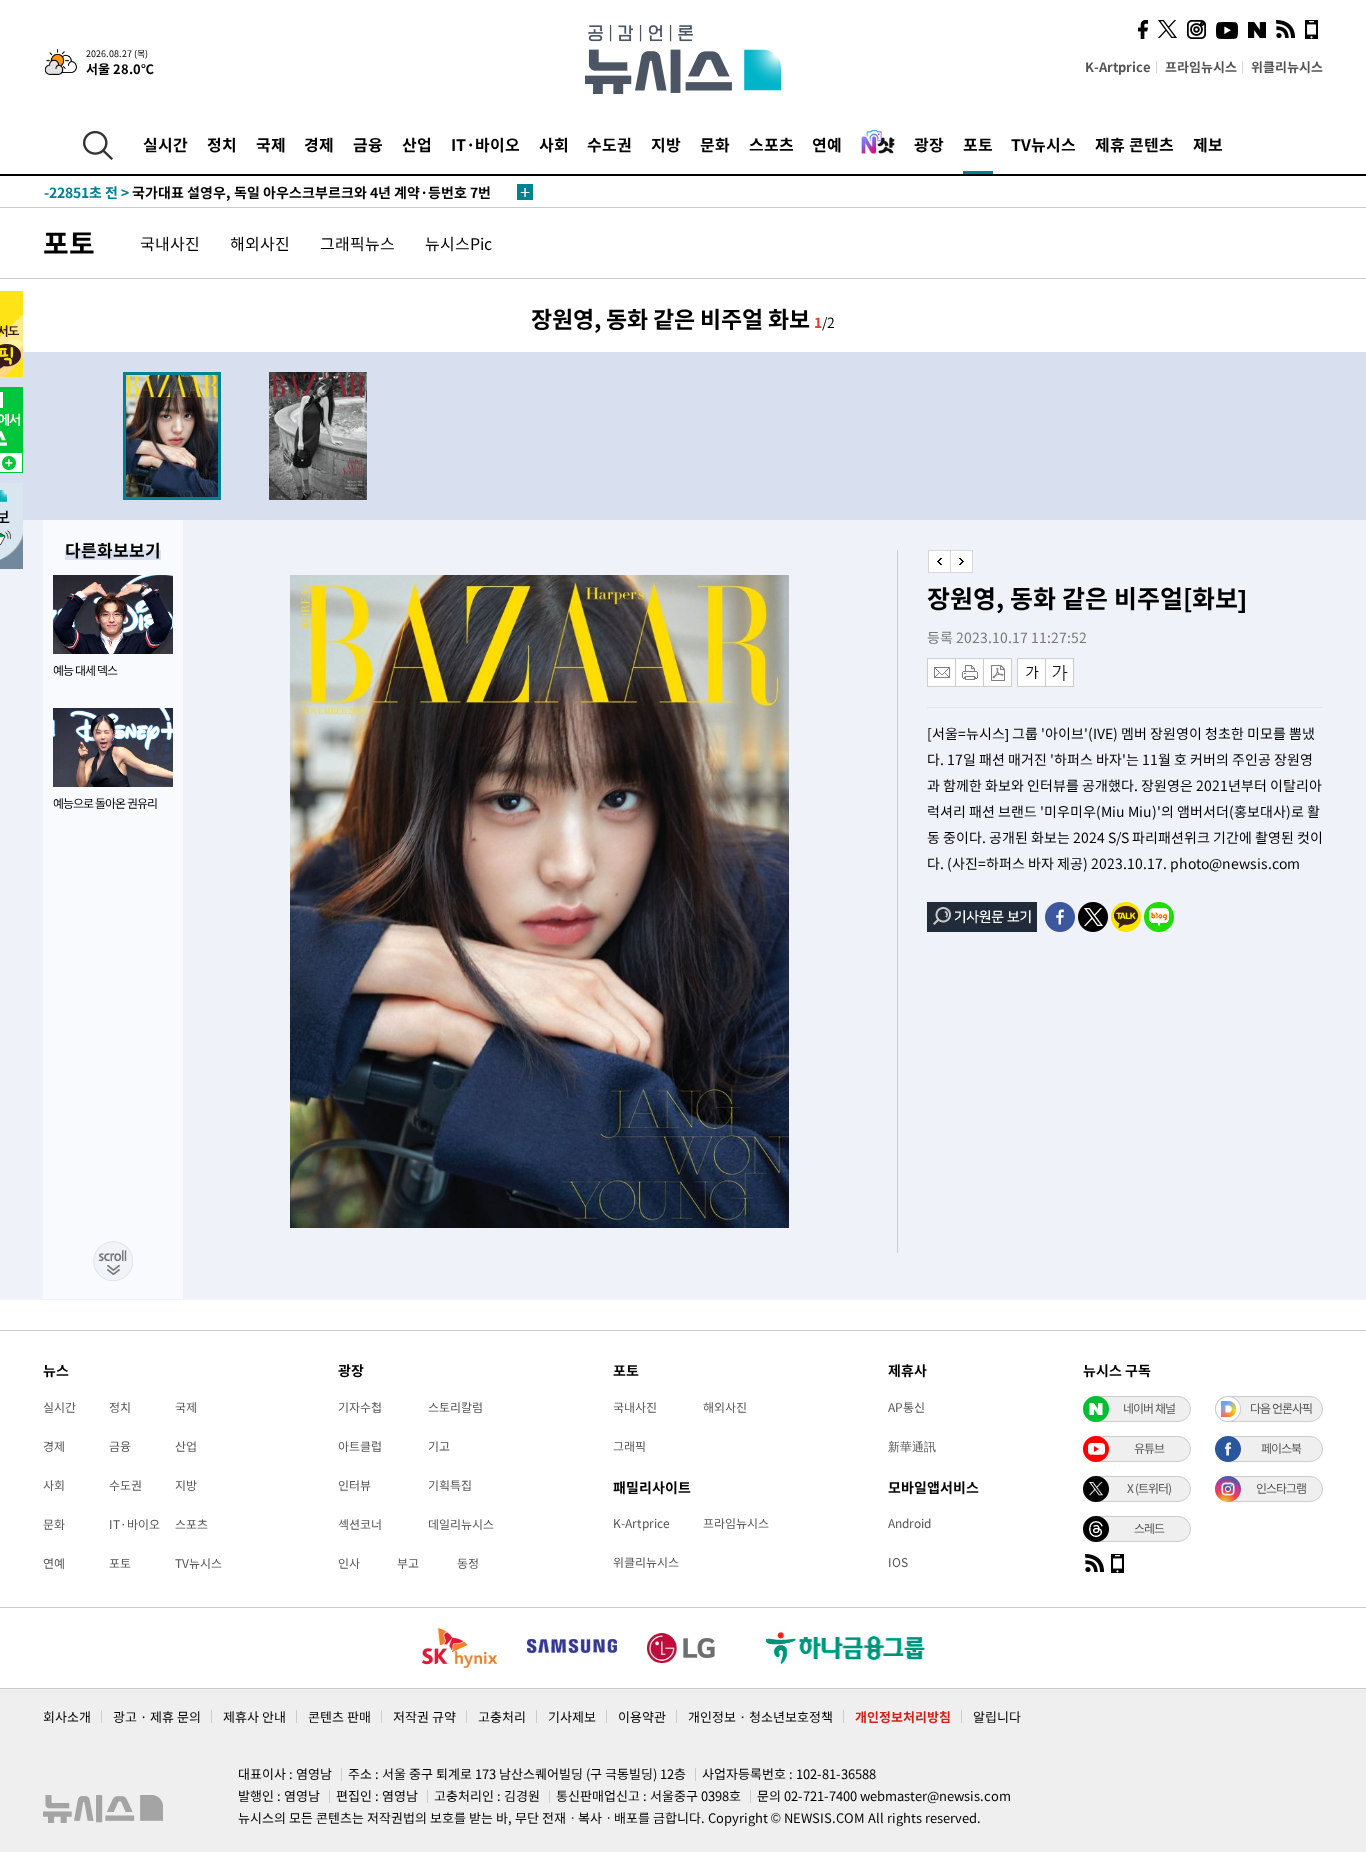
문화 (715, 144)
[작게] (1031, 672)
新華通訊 (912, 1446)
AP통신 (906, 1407)
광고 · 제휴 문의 (157, 1716)
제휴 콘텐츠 (1134, 144)
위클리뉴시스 (1287, 66)
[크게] (1060, 672)
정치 (222, 144)
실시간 (165, 144)
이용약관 (642, 1716)
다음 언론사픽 (1281, 1408)
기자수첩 (360, 1407)
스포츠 (771, 144)
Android (909, 1523)
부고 (408, 1563)
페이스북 (1281, 1448)
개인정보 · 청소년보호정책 (760, 1716)
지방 (666, 144)
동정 (468, 1563)
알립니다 (997, 1716)
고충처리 (502, 1716)
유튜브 (1149, 1448)
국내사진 (170, 243)
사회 (554, 144)
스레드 (1149, 1528)
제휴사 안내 (254, 1716)
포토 (978, 144)
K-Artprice (1118, 66)
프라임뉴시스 (1201, 66)
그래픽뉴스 (357, 243)
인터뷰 (354, 1485)
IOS (898, 1562)
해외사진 (260, 243)
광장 (929, 144)
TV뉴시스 (1043, 144)
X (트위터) (1149, 1488)
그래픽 (629, 1446)
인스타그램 (1281, 1488)
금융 (368, 144)
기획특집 (450, 1485)
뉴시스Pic (458, 243)
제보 (1208, 144)
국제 (271, 144)
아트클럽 (360, 1446)
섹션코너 (360, 1524)
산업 (417, 144)
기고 (439, 1446)
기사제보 (572, 1716)
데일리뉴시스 (461, 1524)
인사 (349, 1563)
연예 (827, 144)
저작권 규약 (424, 1716)
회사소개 (67, 1716)
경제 (319, 144)
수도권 (609, 144)
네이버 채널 (1149, 1408)
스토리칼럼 (455, 1407)
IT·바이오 (485, 144)
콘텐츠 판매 (339, 1716)
